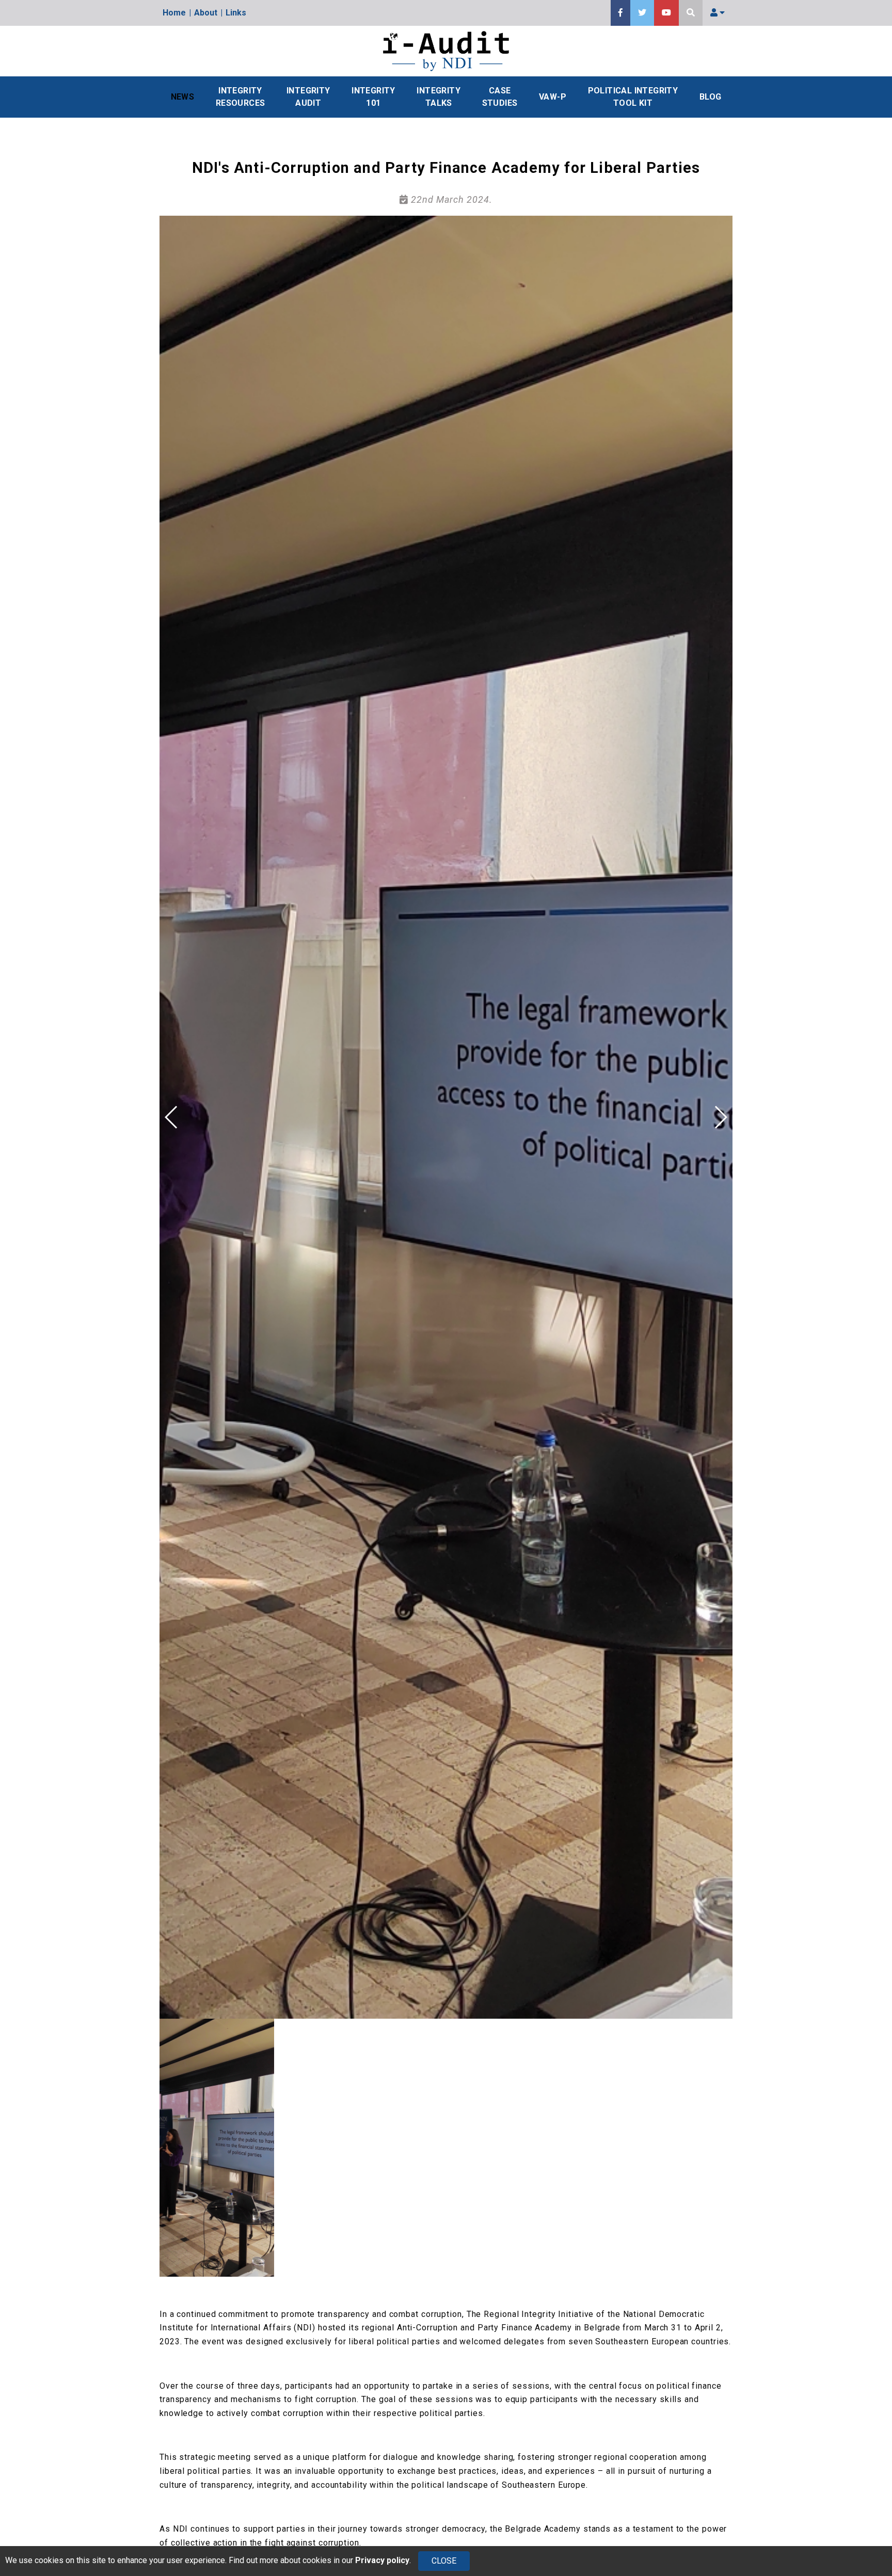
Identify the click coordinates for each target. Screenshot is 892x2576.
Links (236, 13)
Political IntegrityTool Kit (633, 97)
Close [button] (444, 2561)
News (183, 97)
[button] (720, 1117)
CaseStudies (500, 97)
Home (174, 13)
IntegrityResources (241, 97)
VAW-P (553, 97)
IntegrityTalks (439, 97)
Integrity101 (373, 97)
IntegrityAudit (308, 97)
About (206, 13)
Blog (711, 97)
